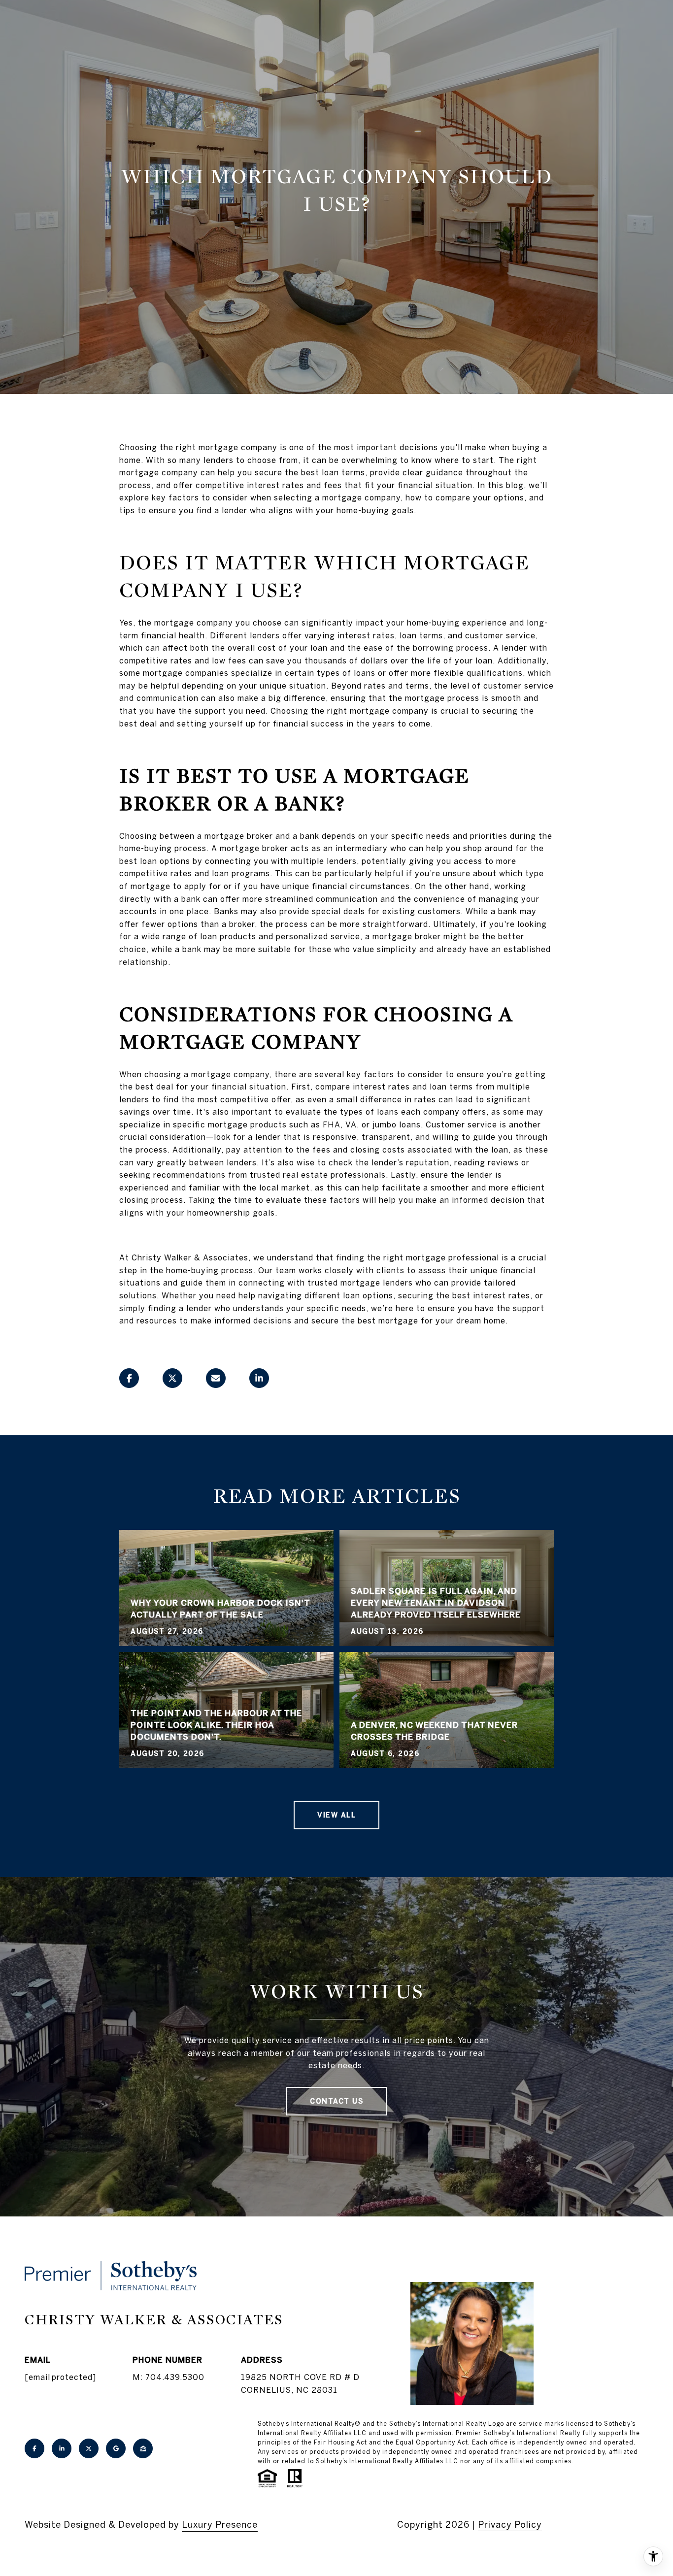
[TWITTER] (89, 2448)
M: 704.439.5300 (168, 2377)
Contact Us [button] (336, 2101)
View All (336, 1815)
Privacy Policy (510, 2525)
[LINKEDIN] (62, 2448)
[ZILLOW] (143, 2448)
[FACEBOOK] (34, 2448)
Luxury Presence (220, 2525)
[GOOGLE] (116, 2448)
